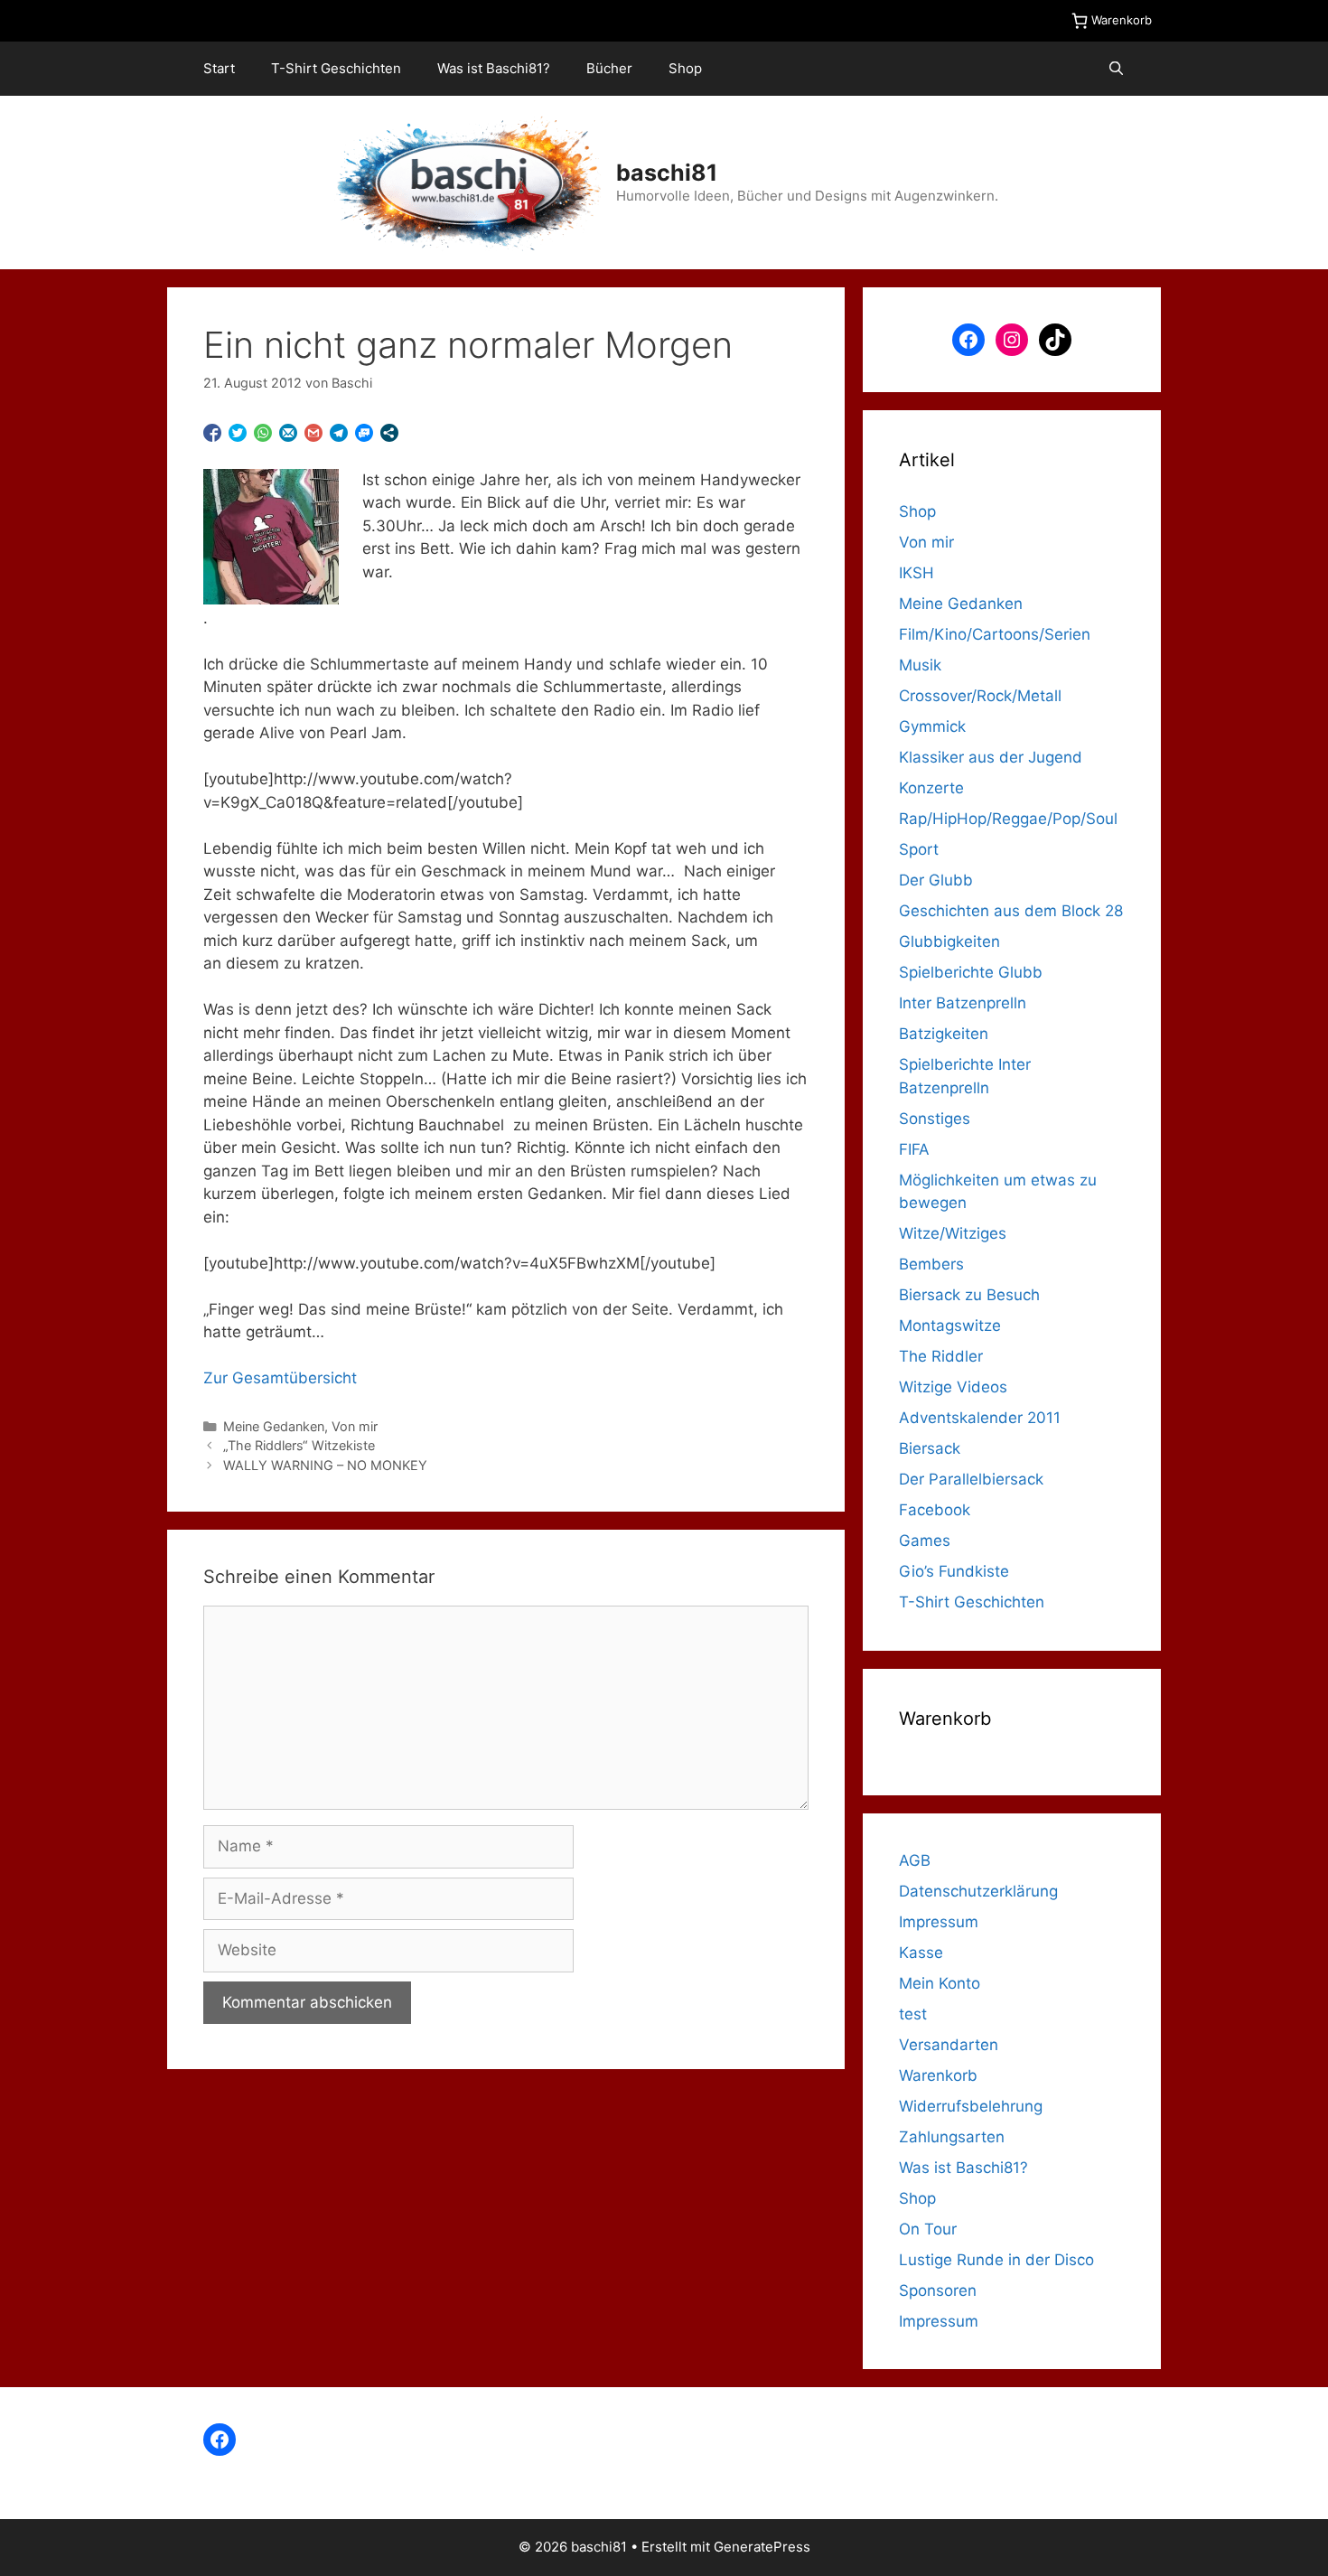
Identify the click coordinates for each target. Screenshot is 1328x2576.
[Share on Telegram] (339, 433)
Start (219, 68)
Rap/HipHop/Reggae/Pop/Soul (1008, 819)
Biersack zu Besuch (969, 1295)
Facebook (935, 1510)
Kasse (921, 1953)
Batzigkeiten (944, 1034)
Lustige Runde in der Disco (996, 2260)
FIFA (914, 1149)
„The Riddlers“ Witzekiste (299, 1445)
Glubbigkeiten (949, 941)
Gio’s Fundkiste (954, 1571)
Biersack (930, 1448)
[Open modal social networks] (389, 433)
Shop (685, 68)
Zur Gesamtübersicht (280, 1378)
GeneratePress (762, 2547)
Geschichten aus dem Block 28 (1011, 911)
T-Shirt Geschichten (336, 68)
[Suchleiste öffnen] (1116, 69)
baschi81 (667, 173)
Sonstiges (935, 1119)
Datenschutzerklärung (978, 1891)
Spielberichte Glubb (971, 972)
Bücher (609, 68)
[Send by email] (288, 433)
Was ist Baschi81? (494, 68)
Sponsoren (938, 2290)
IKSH (917, 573)
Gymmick (932, 726)
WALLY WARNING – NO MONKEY (325, 1465)
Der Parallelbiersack (971, 1479)
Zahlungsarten (952, 2137)
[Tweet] (238, 433)
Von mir (355, 1426)
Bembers (931, 1264)
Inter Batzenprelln (963, 1003)
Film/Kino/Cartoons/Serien (995, 634)
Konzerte (931, 788)
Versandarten (949, 2045)
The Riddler (941, 1356)
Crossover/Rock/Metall (980, 696)
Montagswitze (950, 1325)
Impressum (939, 1922)
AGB (915, 1860)
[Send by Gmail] (313, 433)
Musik (920, 665)
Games (925, 1541)
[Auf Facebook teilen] (212, 433)
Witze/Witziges (953, 1233)
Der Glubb (936, 880)
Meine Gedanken (274, 1426)
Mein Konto (940, 1983)
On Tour (928, 2229)
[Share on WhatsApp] (263, 433)
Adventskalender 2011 (980, 1418)
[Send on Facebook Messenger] (364, 433)
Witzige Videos (953, 1387)
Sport (919, 849)
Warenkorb (938, 2075)
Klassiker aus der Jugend (991, 757)
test (913, 2014)
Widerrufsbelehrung (971, 2106)
